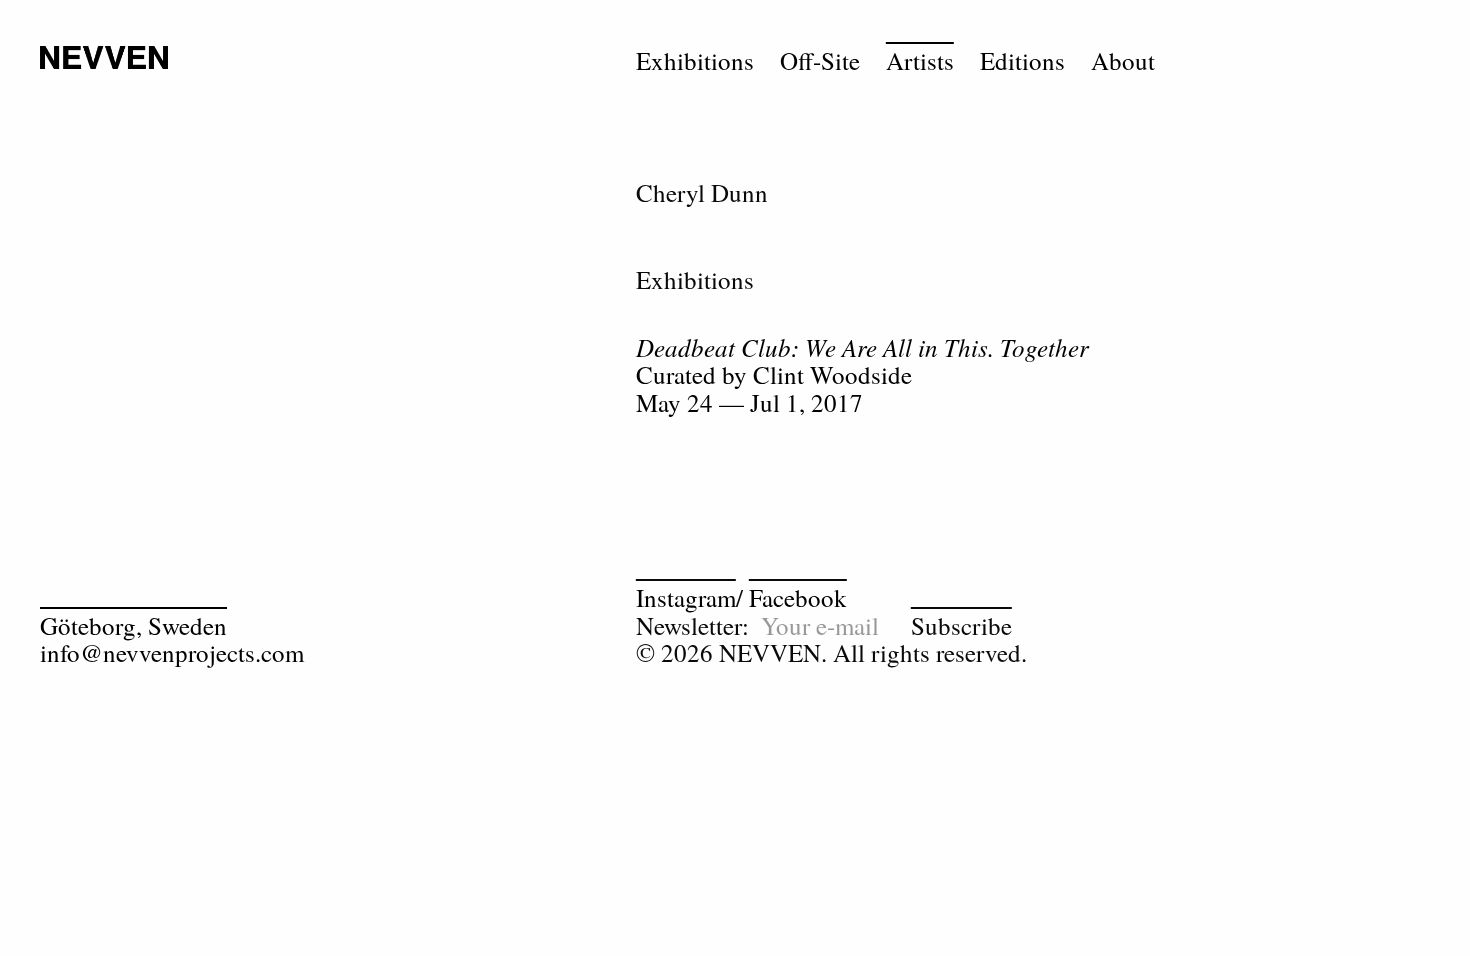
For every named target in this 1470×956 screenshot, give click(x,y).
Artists (920, 60)
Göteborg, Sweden (133, 625)
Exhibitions (695, 60)
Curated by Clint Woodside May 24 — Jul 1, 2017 (862, 375)
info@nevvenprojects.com (172, 652)
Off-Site (820, 60)
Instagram (686, 597)
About (1123, 60)
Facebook (798, 597)
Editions (1022, 60)
